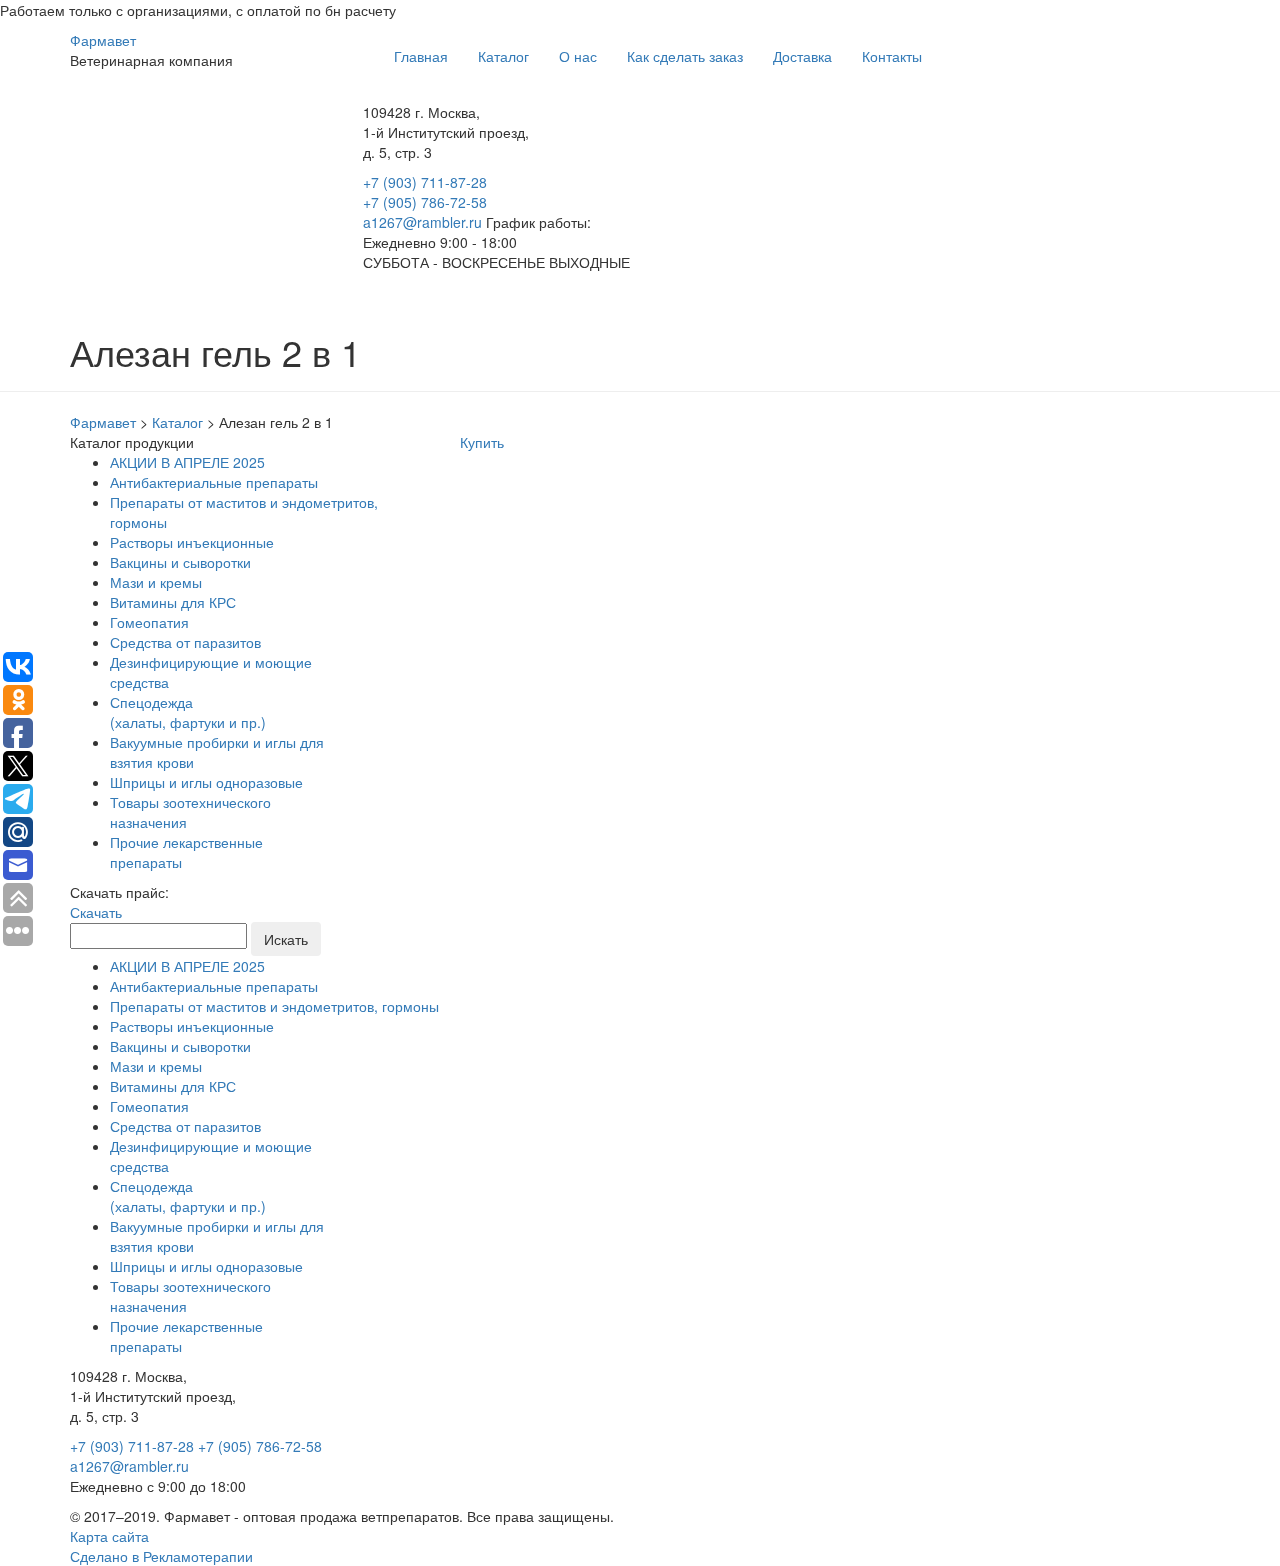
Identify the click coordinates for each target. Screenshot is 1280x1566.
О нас (578, 56)
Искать (286, 939)
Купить (482, 442)
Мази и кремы (156, 582)
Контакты (892, 56)
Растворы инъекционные (192, 542)
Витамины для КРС (173, 602)
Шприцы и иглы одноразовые (206, 782)
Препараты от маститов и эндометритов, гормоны (274, 1006)
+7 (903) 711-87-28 (425, 182)
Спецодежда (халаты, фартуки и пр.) (188, 712)
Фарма (103, 40)
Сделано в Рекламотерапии (161, 1556)
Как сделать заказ (685, 56)
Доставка (802, 56)
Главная (421, 56)
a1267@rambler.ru (424, 222)
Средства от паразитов (185, 642)
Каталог (503, 56)
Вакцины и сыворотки (180, 562)
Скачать (96, 912)
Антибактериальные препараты (214, 482)
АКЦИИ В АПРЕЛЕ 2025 (187, 462)
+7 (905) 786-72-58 (425, 202)
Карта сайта (109, 1536)
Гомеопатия (149, 622)
